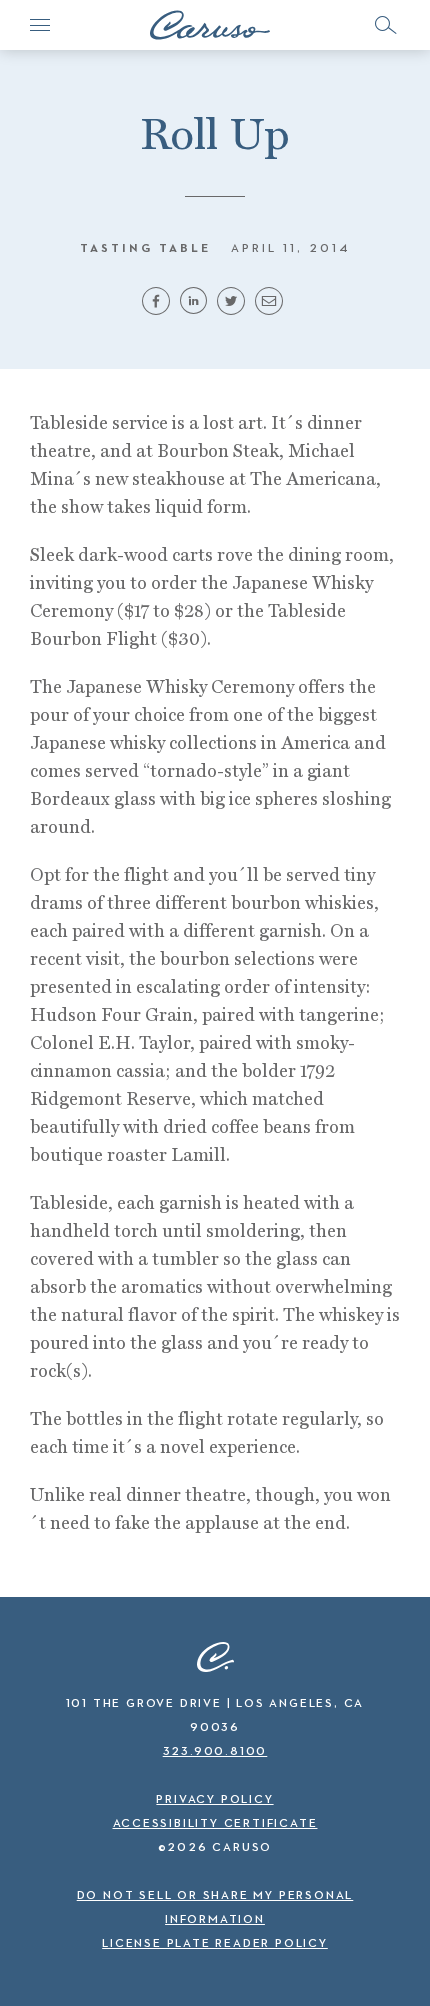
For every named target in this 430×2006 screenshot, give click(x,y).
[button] (385, 25)
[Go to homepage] (210, 25)
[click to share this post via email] (272, 307)
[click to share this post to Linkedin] (196, 307)
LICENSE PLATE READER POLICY (215, 1944)
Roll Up (215, 133)
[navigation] (40, 25)
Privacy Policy (214, 1800)
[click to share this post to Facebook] (159, 307)
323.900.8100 (215, 1752)
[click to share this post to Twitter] (234, 307)
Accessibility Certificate (215, 1824)
